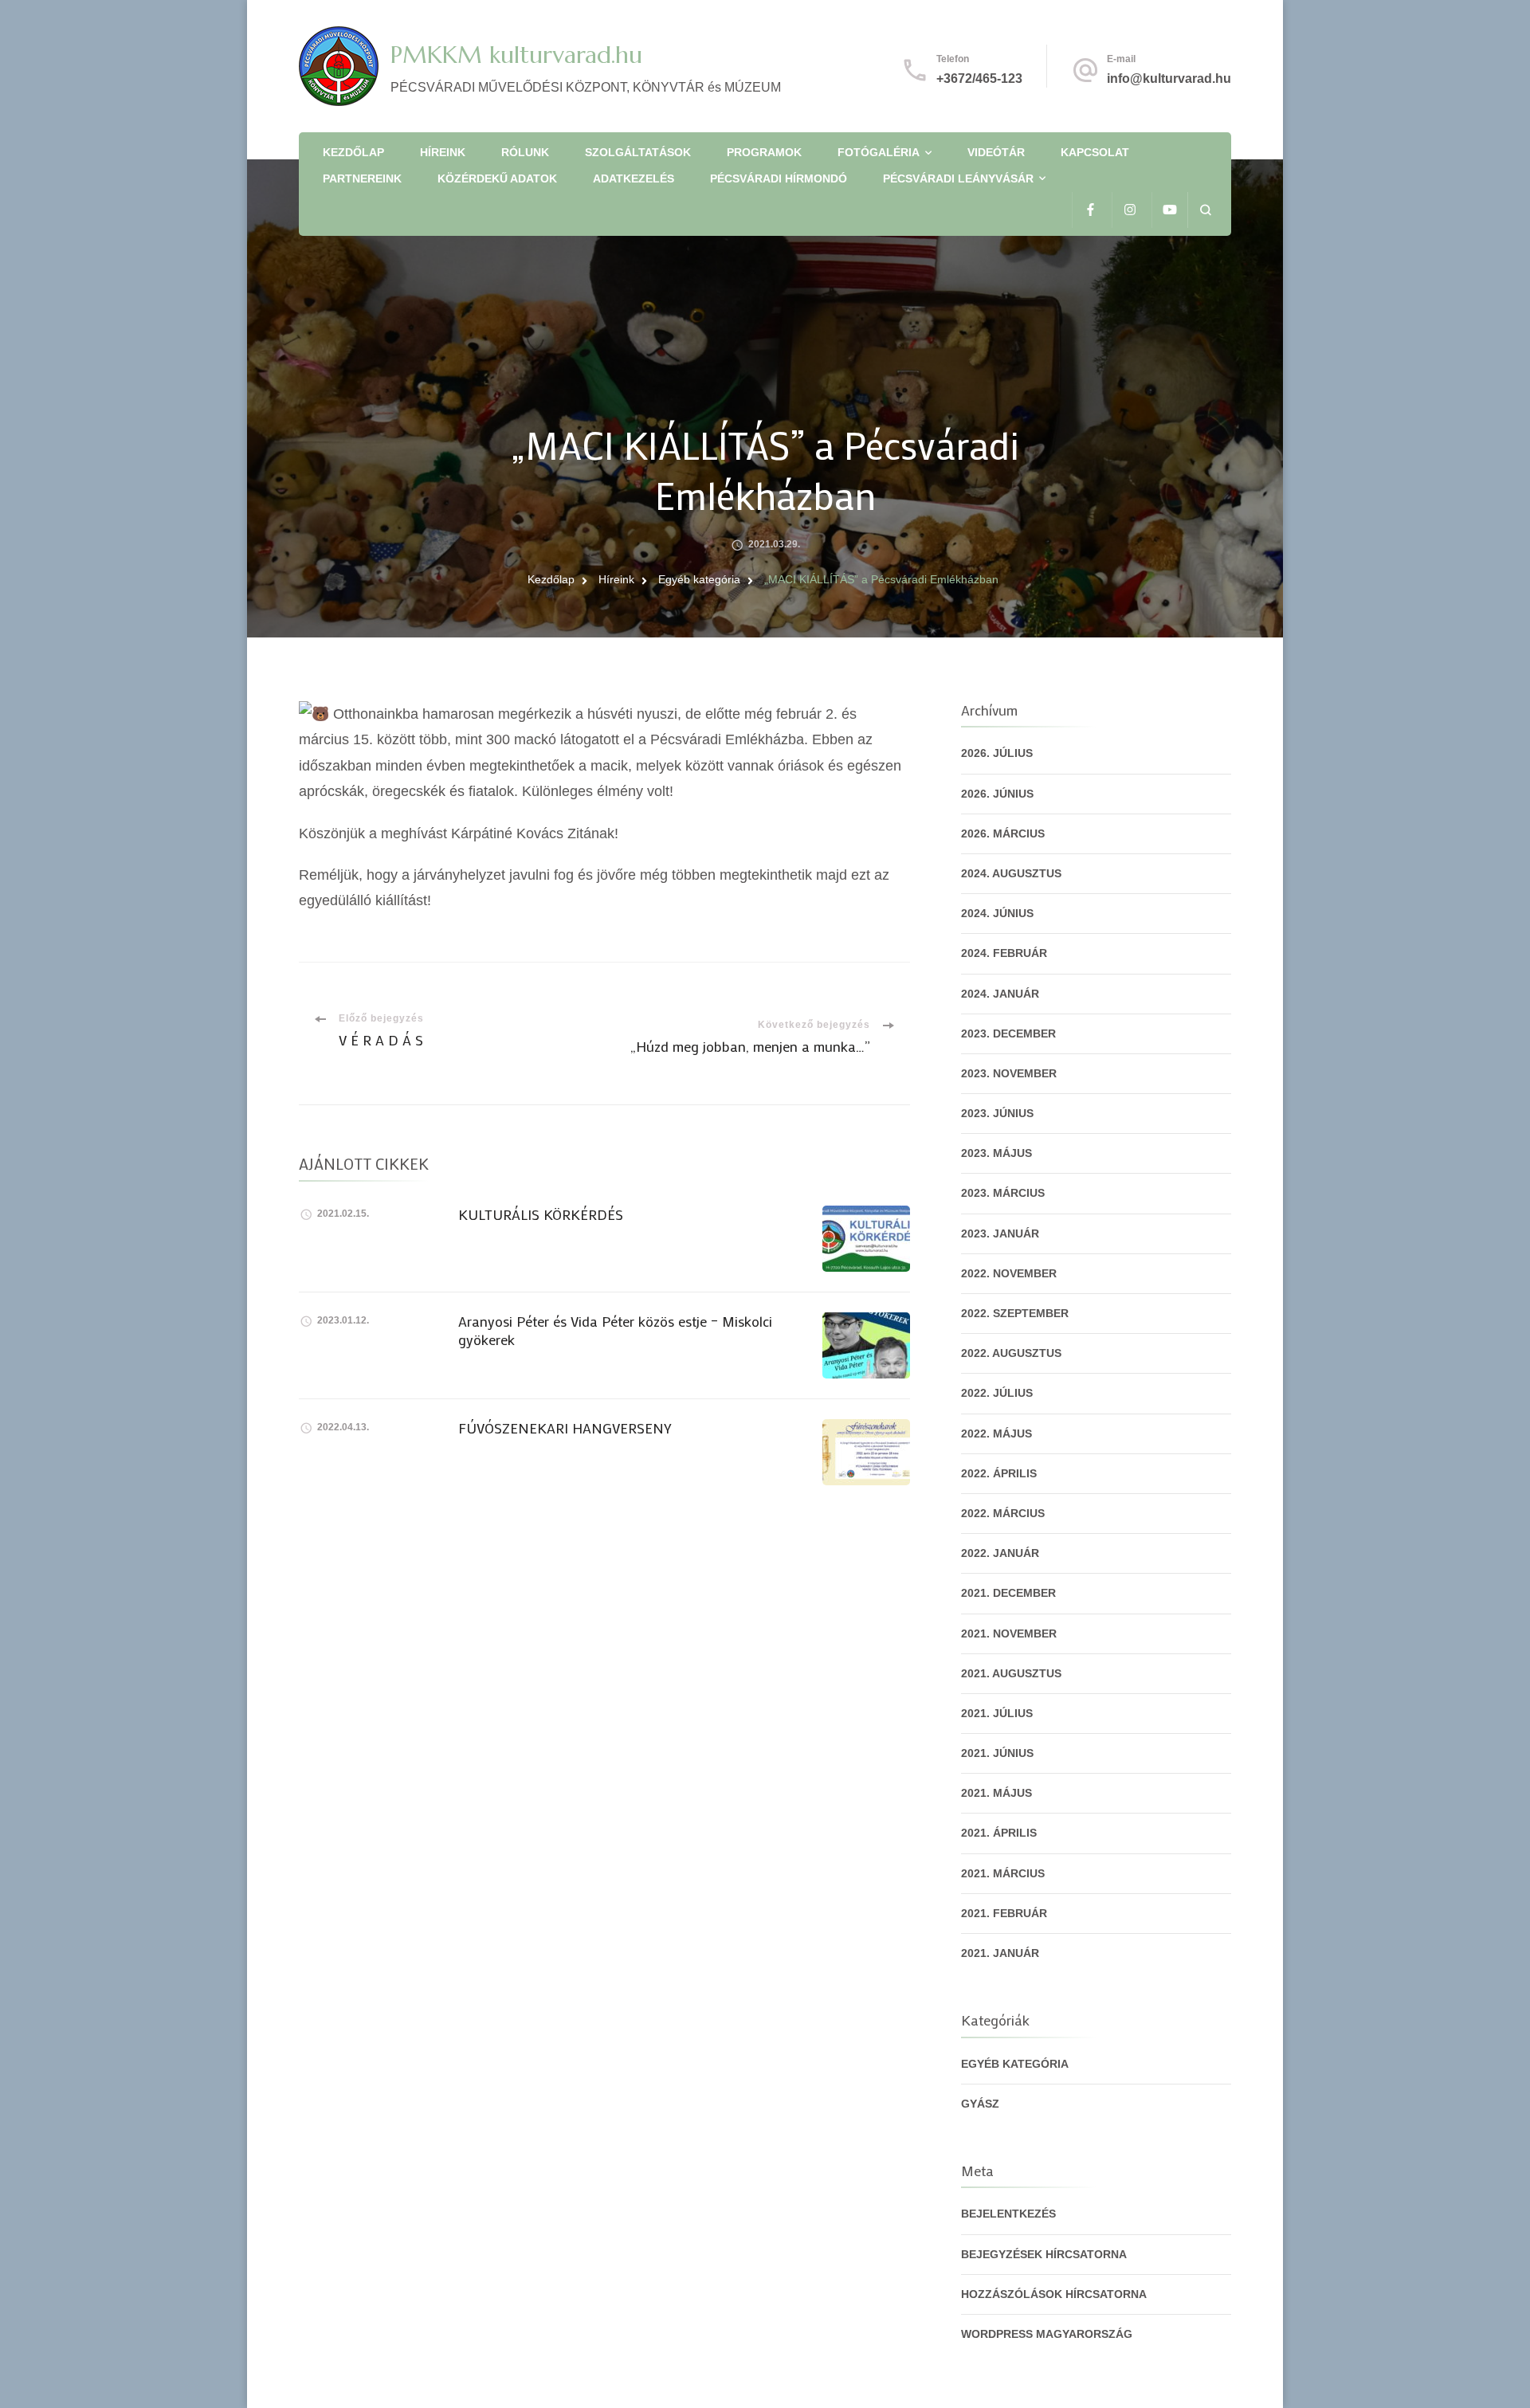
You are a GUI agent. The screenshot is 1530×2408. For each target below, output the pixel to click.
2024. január (1000, 994)
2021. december (1008, 1593)
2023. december (1008, 1033)
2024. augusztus (1011, 873)
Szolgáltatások (638, 152)
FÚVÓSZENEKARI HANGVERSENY (565, 1428)
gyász (980, 2104)
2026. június (997, 794)
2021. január (1000, 1953)
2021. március (1003, 1873)
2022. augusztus (1011, 1353)
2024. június (997, 913)
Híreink (443, 152)
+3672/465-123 (979, 78)
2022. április (999, 1473)
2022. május (996, 1433)
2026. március (1003, 833)
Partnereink (362, 178)
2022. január (1000, 1553)
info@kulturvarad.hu (1169, 78)
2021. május (996, 1793)
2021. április (999, 1833)
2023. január (1000, 1233)
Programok (764, 152)
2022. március (1003, 1513)
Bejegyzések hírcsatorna (1044, 2254)
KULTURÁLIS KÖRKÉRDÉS (541, 1214)
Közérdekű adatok (497, 178)
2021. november (1009, 1633)
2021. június (997, 1753)
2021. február (1004, 1913)
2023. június (997, 1113)
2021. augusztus (1011, 1673)
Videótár (996, 152)
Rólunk (525, 152)
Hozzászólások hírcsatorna (1054, 2294)
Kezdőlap (353, 152)
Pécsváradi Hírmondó (779, 178)
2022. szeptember (1015, 1313)
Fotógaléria (879, 152)
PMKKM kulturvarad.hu (516, 55)
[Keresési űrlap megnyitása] (1205, 210)
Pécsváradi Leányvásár (958, 178)
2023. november (1009, 1073)
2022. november (1009, 1273)
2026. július (997, 753)
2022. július (997, 1393)
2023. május (996, 1153)
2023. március (1003, 1193)
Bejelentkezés (1008, 2214)
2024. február (1004, 953)
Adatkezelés (634, 178)
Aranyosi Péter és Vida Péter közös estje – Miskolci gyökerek (615, 1330)
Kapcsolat (1095, 152)
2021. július (997, 1713)
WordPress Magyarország (1047, 2334)
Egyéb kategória (1015, 2064)
